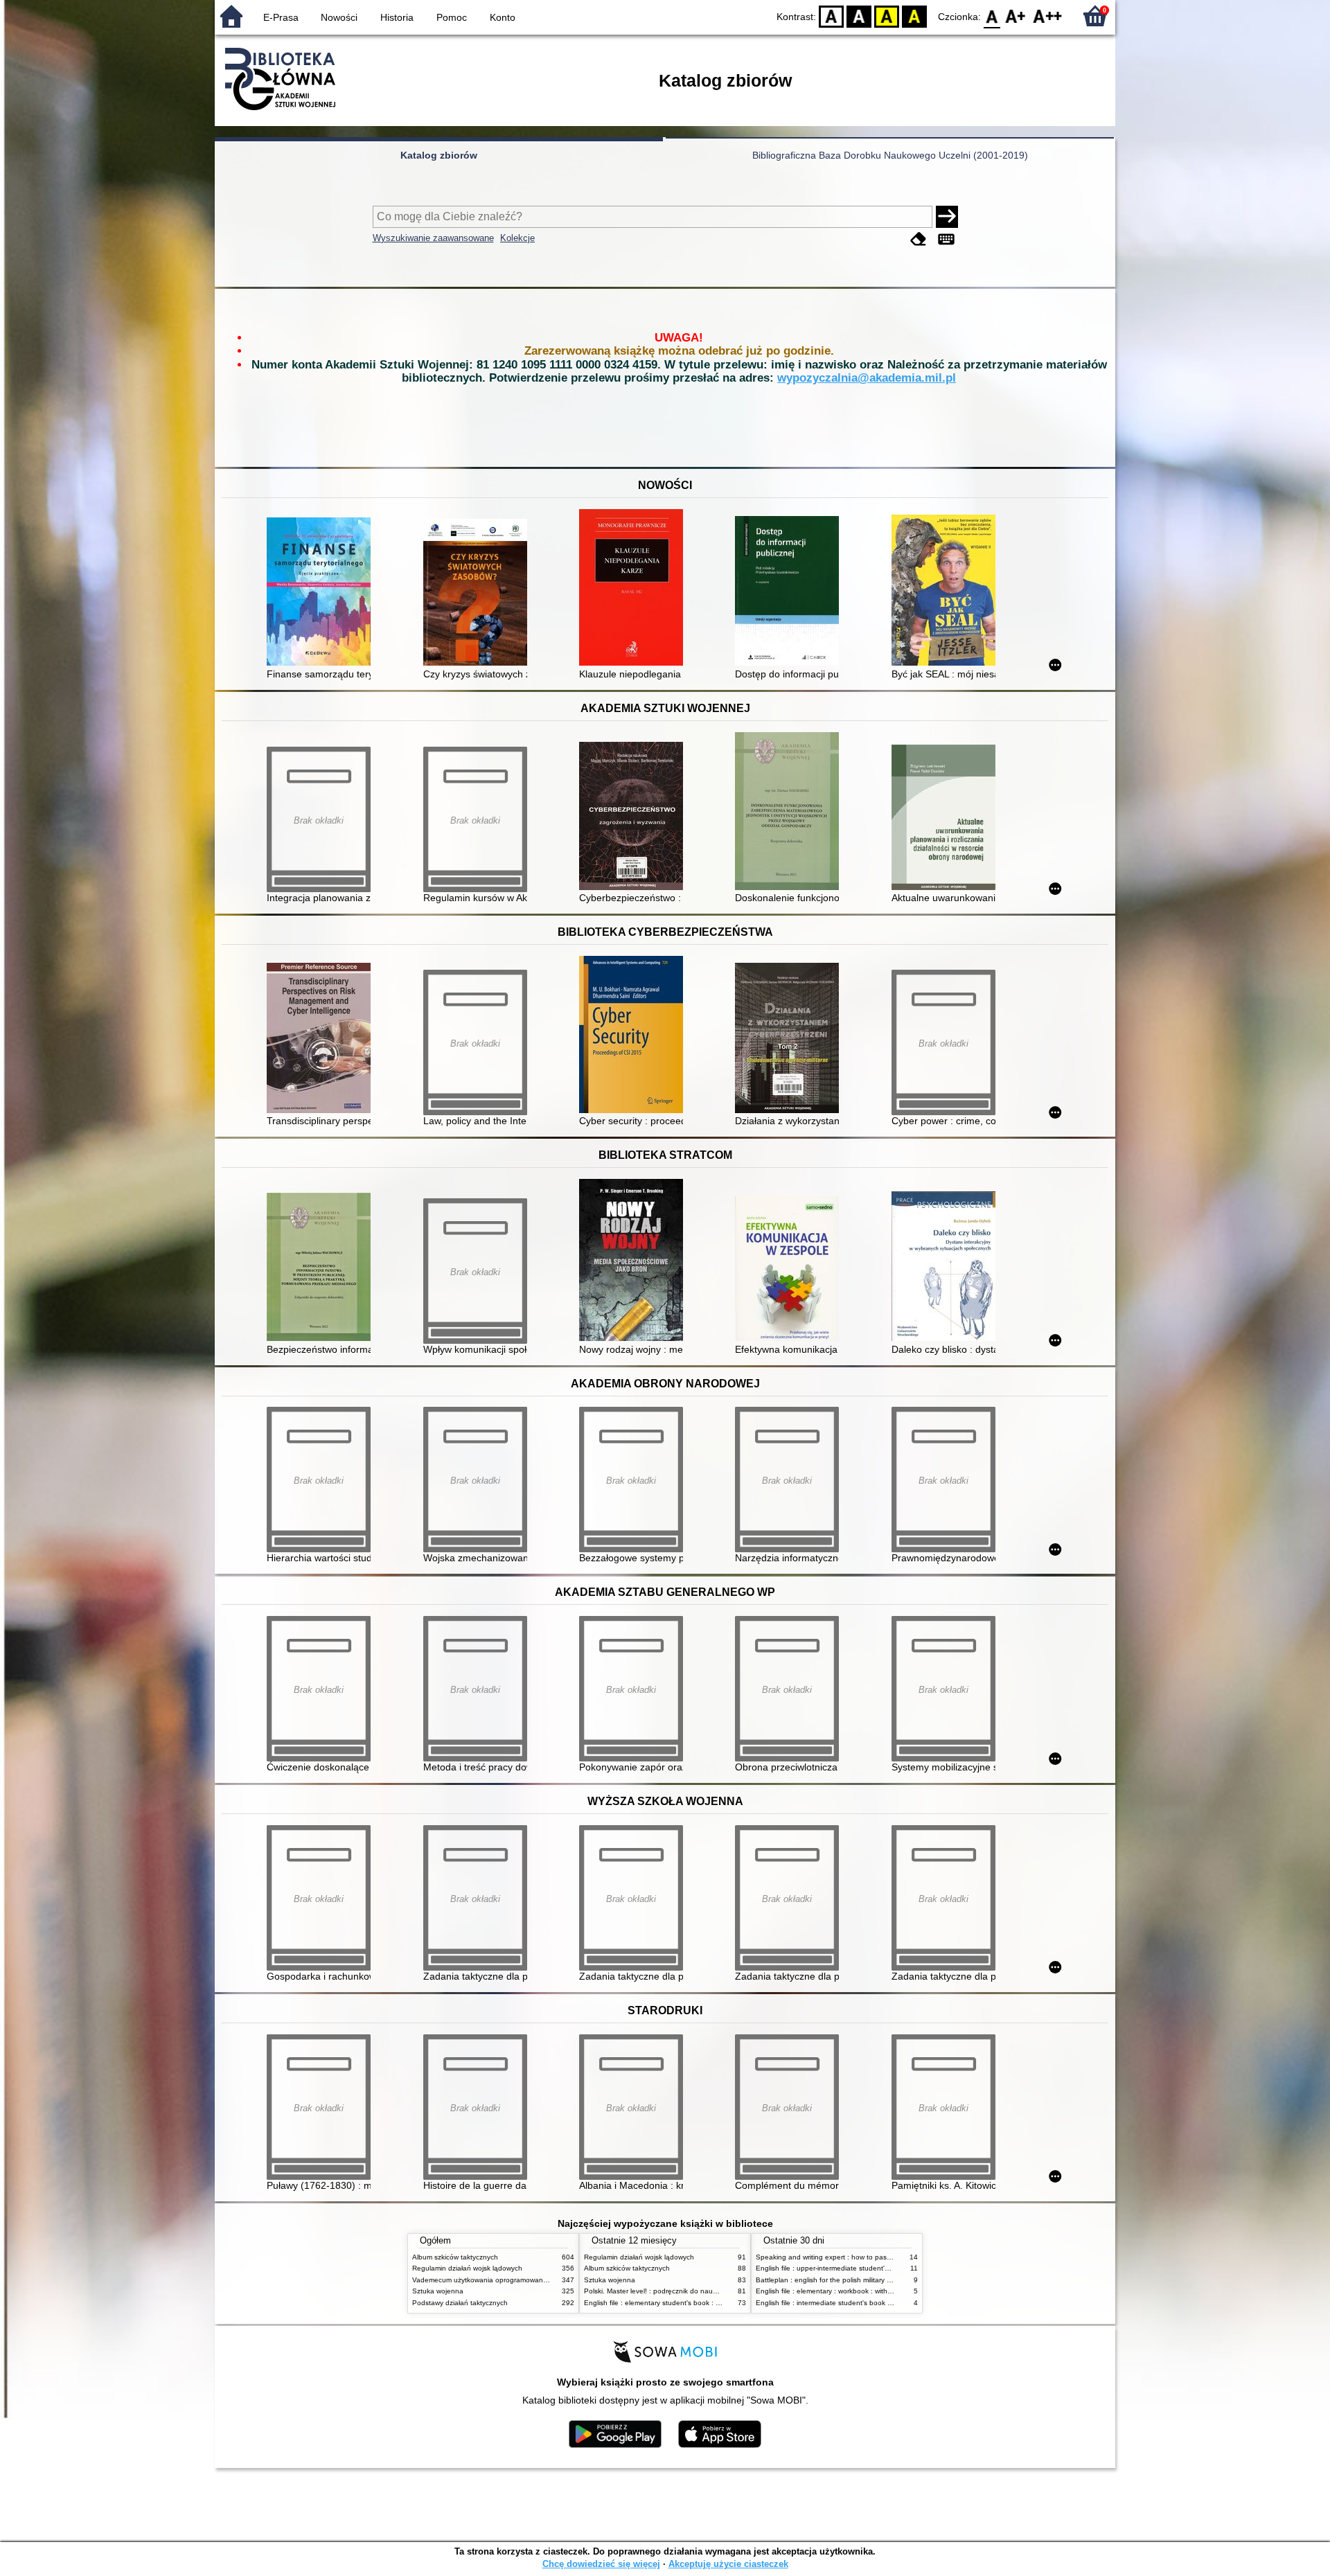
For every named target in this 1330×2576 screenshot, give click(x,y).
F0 (992, 16)
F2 (1048, 16)
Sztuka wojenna (438, 2291)
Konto (503, 17)
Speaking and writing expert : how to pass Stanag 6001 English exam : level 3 (881, 2257)
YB (887, 16)
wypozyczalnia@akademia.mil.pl (867, 378)
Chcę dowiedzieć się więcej (601, 2564)
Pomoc (452, 17)
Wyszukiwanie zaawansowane (433, 238)
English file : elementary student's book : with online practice (680, 2303)
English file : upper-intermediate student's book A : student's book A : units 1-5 (880, 2268)
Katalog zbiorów (439, 155)
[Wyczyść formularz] (919, 239)
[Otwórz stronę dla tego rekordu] (322, 593)
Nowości (339, 17)
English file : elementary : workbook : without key (833, 2291)
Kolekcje (517, 238)
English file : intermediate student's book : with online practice (854, 2303)
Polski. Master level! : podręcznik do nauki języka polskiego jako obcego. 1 (703, 2291)
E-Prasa (281, 17)
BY (914, 16)
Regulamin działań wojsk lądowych (467, 2268)
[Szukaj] (947, 217)
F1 (1016, 16)
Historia (397, 17)
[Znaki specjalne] (946, 239)
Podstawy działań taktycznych (460, 2303)
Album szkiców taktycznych (455, 2257)
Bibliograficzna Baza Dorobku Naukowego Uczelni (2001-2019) (890, 155)
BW (859, 16)
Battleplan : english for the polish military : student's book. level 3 (859, 2280)
